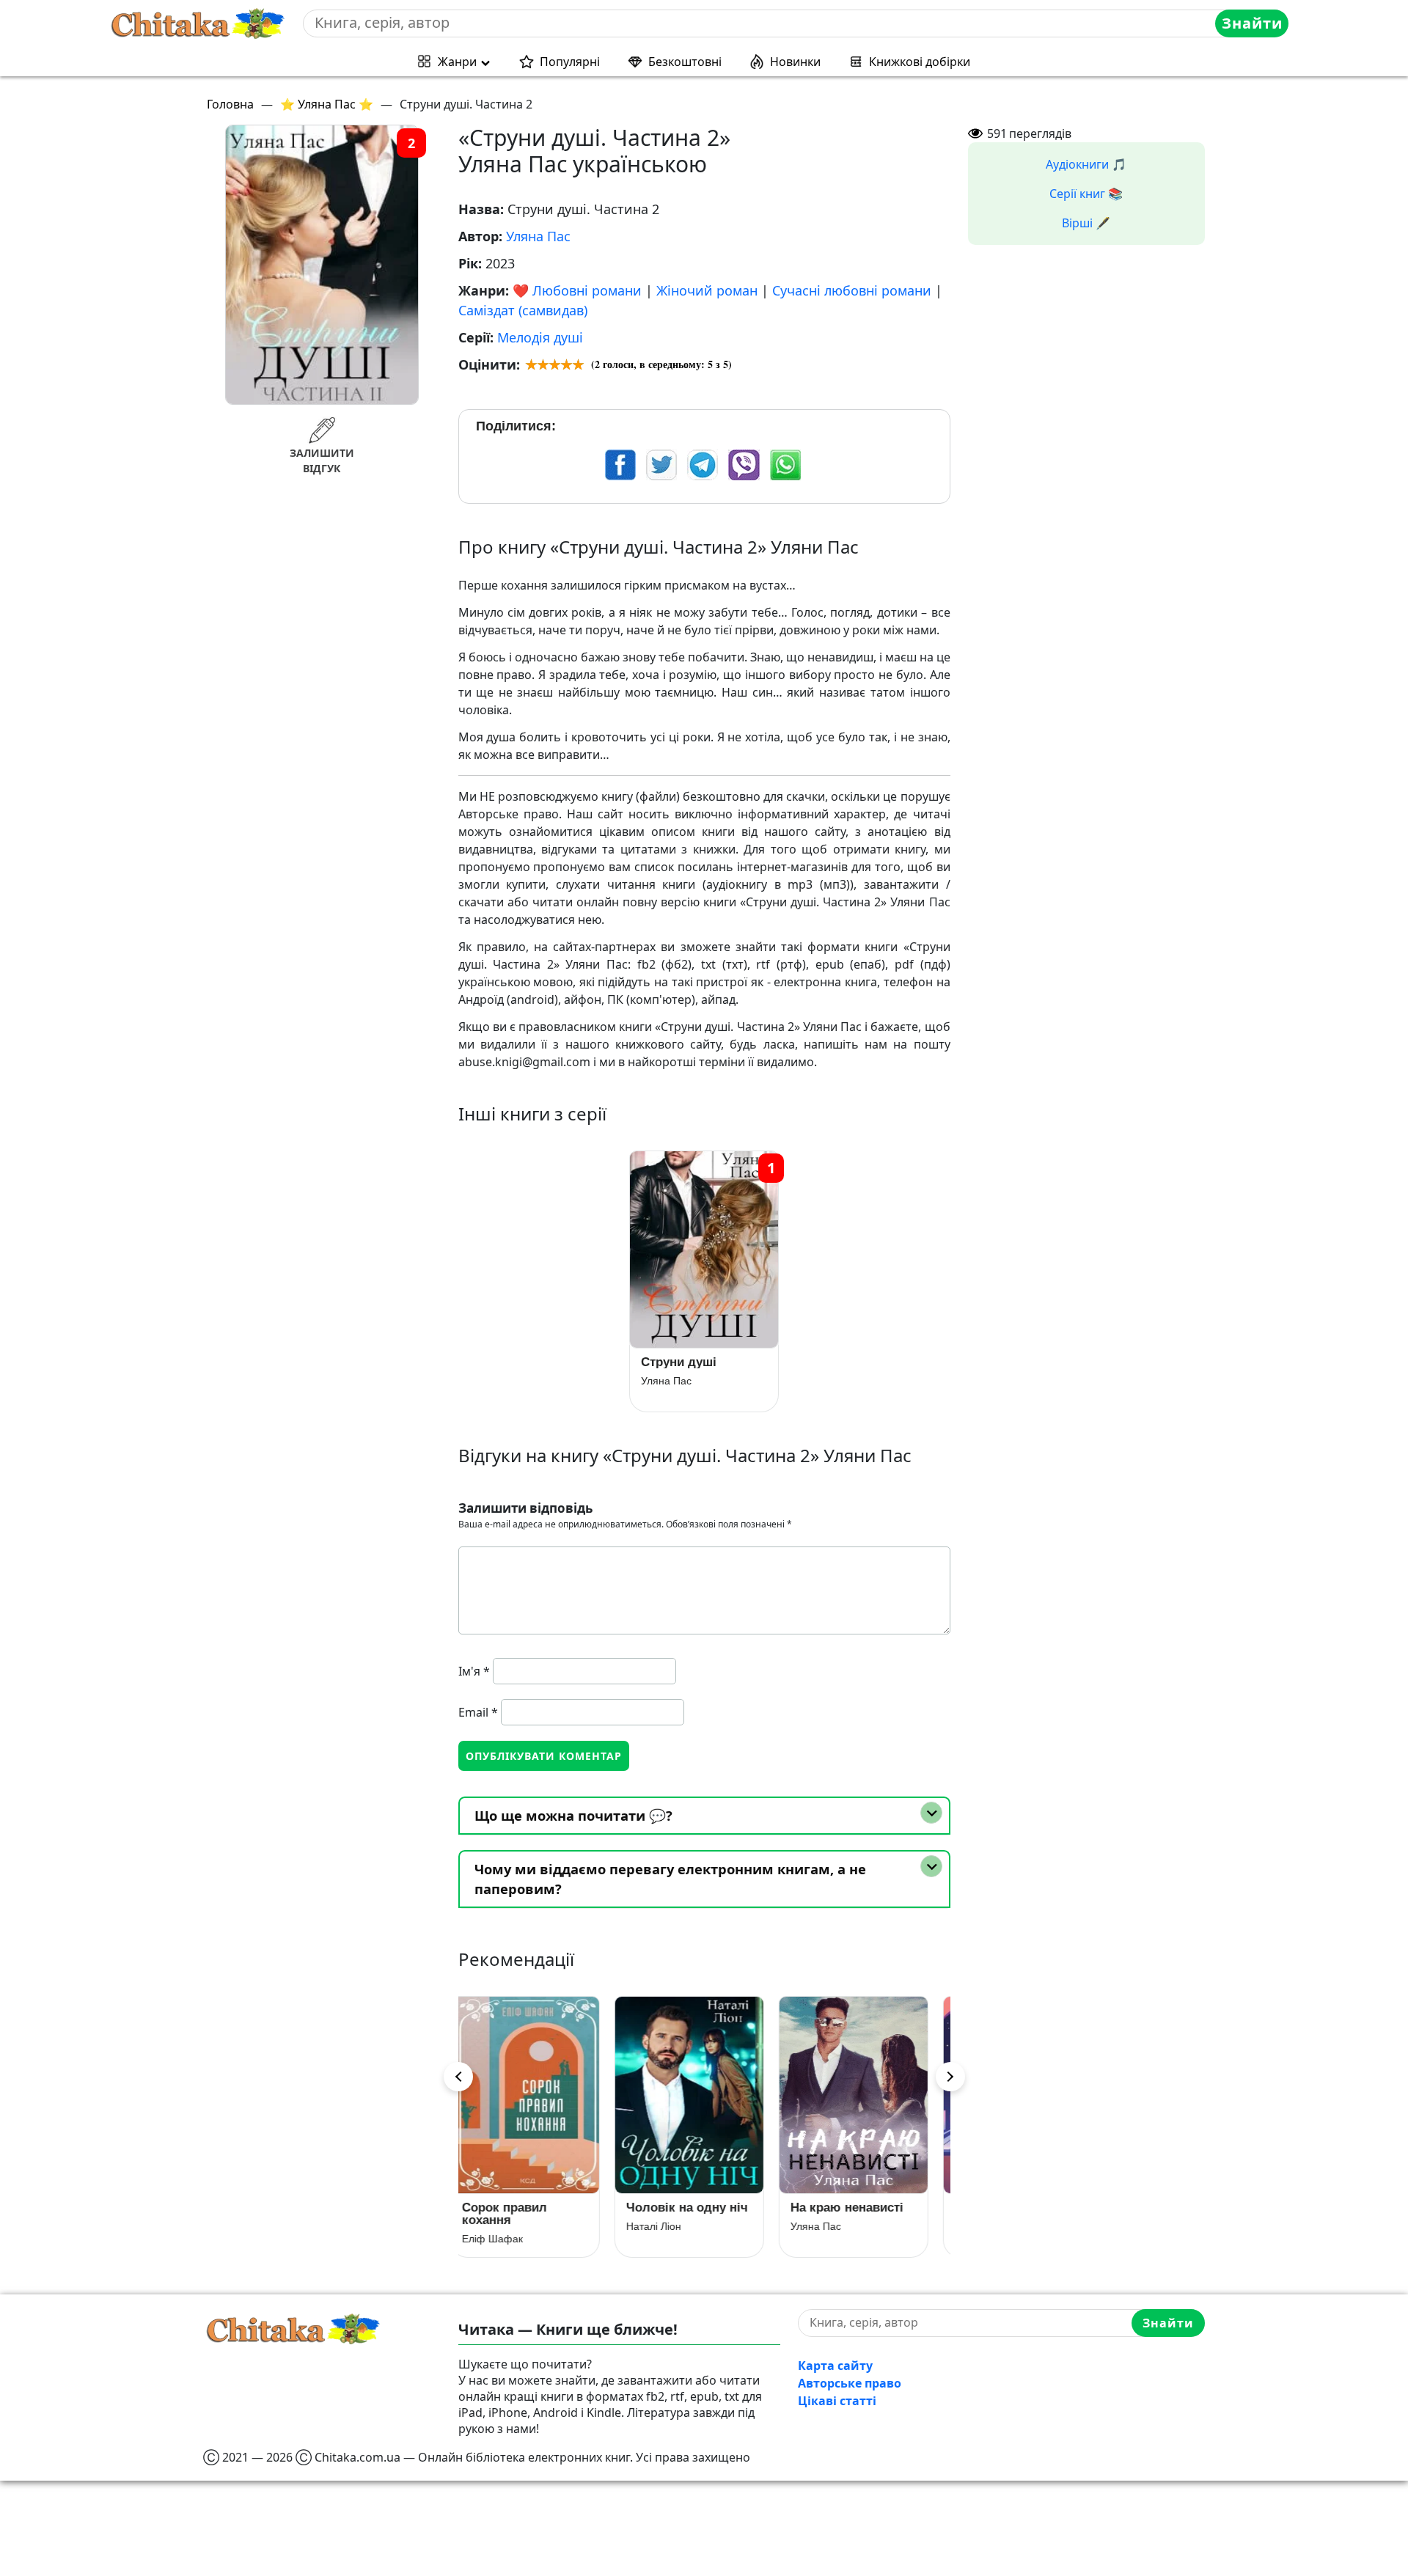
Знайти (1252, 23)
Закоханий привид (862, 2208)
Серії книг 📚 (1086, 194)
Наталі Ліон (505, 2226)
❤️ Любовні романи (577, 290)
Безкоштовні (685, 62)
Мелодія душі (540, 337)
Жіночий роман (707, 290)
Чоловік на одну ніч (538, 2208)
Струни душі (679, 1362)
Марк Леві (830, 2226)
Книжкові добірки (920, 62)
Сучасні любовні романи (852, 290)
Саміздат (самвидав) (523, 310)
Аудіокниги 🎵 (1086, 164)
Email (478, 1712)
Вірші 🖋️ (1086, 223)
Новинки (795, 62)
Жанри (457, 62)
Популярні (570, 62)
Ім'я (474, 1671)
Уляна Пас (538, 236)
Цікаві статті (837, 2401)
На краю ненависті (698, 2208)
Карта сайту (835, 2366)
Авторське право (850, 2383)
